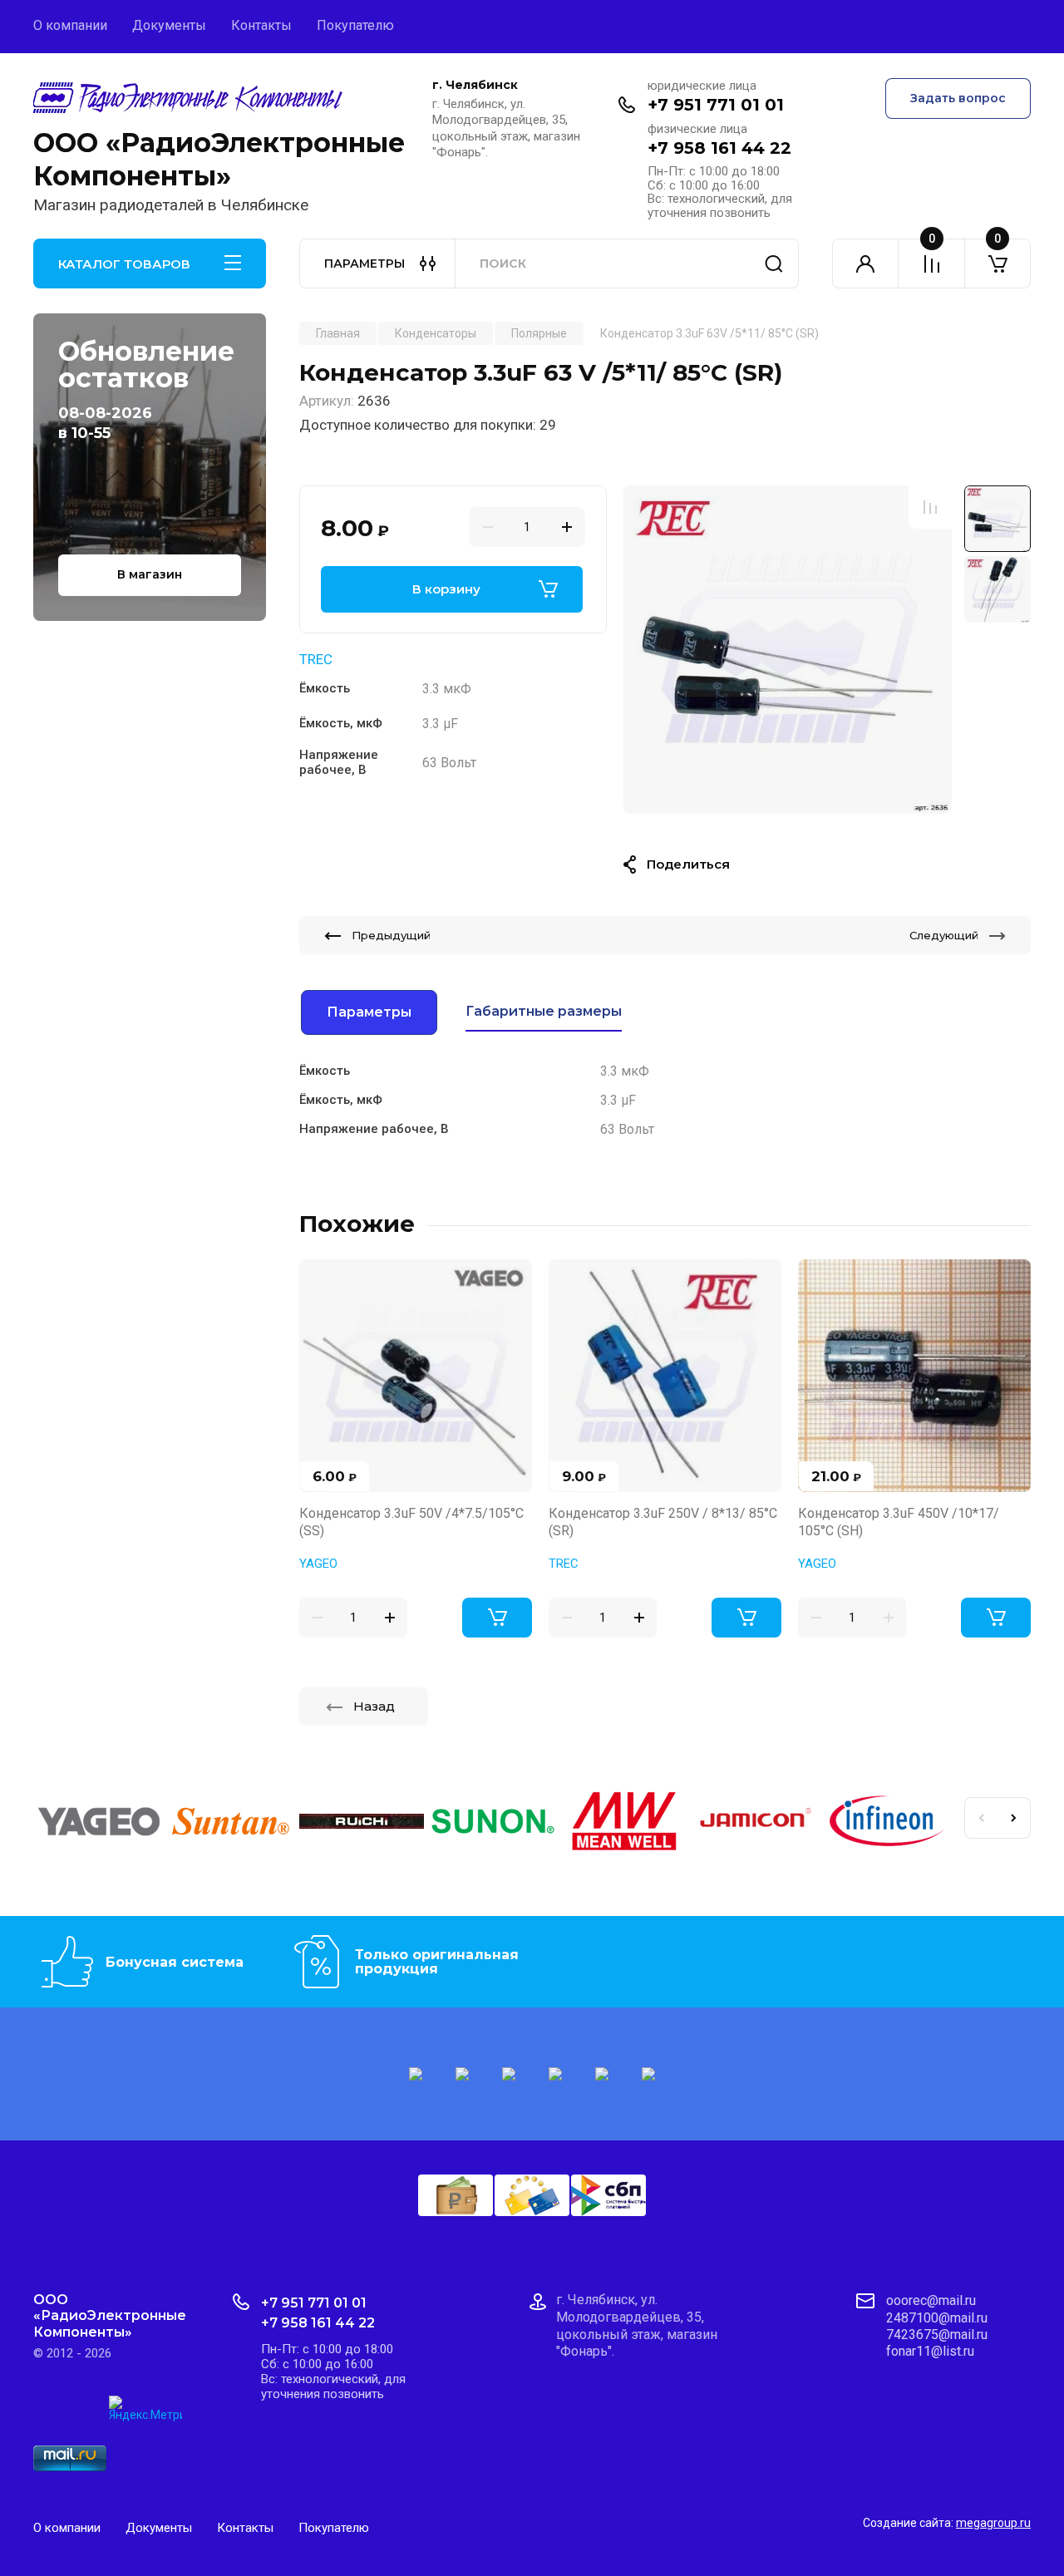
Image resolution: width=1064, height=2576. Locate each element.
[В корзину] (497, 1618)
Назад (374, 1706)
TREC (316, 659)
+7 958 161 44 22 (719, 148)
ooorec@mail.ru (931, 2300)
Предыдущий (391, 935)
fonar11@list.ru (930, 2351)
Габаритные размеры (544, 1011)
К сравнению (930, 507)
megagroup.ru (993, 2523)
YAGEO (318, 1564)
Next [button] (1014, 1818)
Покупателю (355, 25)
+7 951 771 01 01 (716, 105)
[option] (788, 650)
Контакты (261, 25)
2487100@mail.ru (937, 2318)
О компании (70, 25)
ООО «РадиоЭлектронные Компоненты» (219, 159)
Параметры (369, 1012)
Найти (774, 264)
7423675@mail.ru (937, 2335)
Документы (169, 25)
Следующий (944, 935)
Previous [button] (981, 1818)
